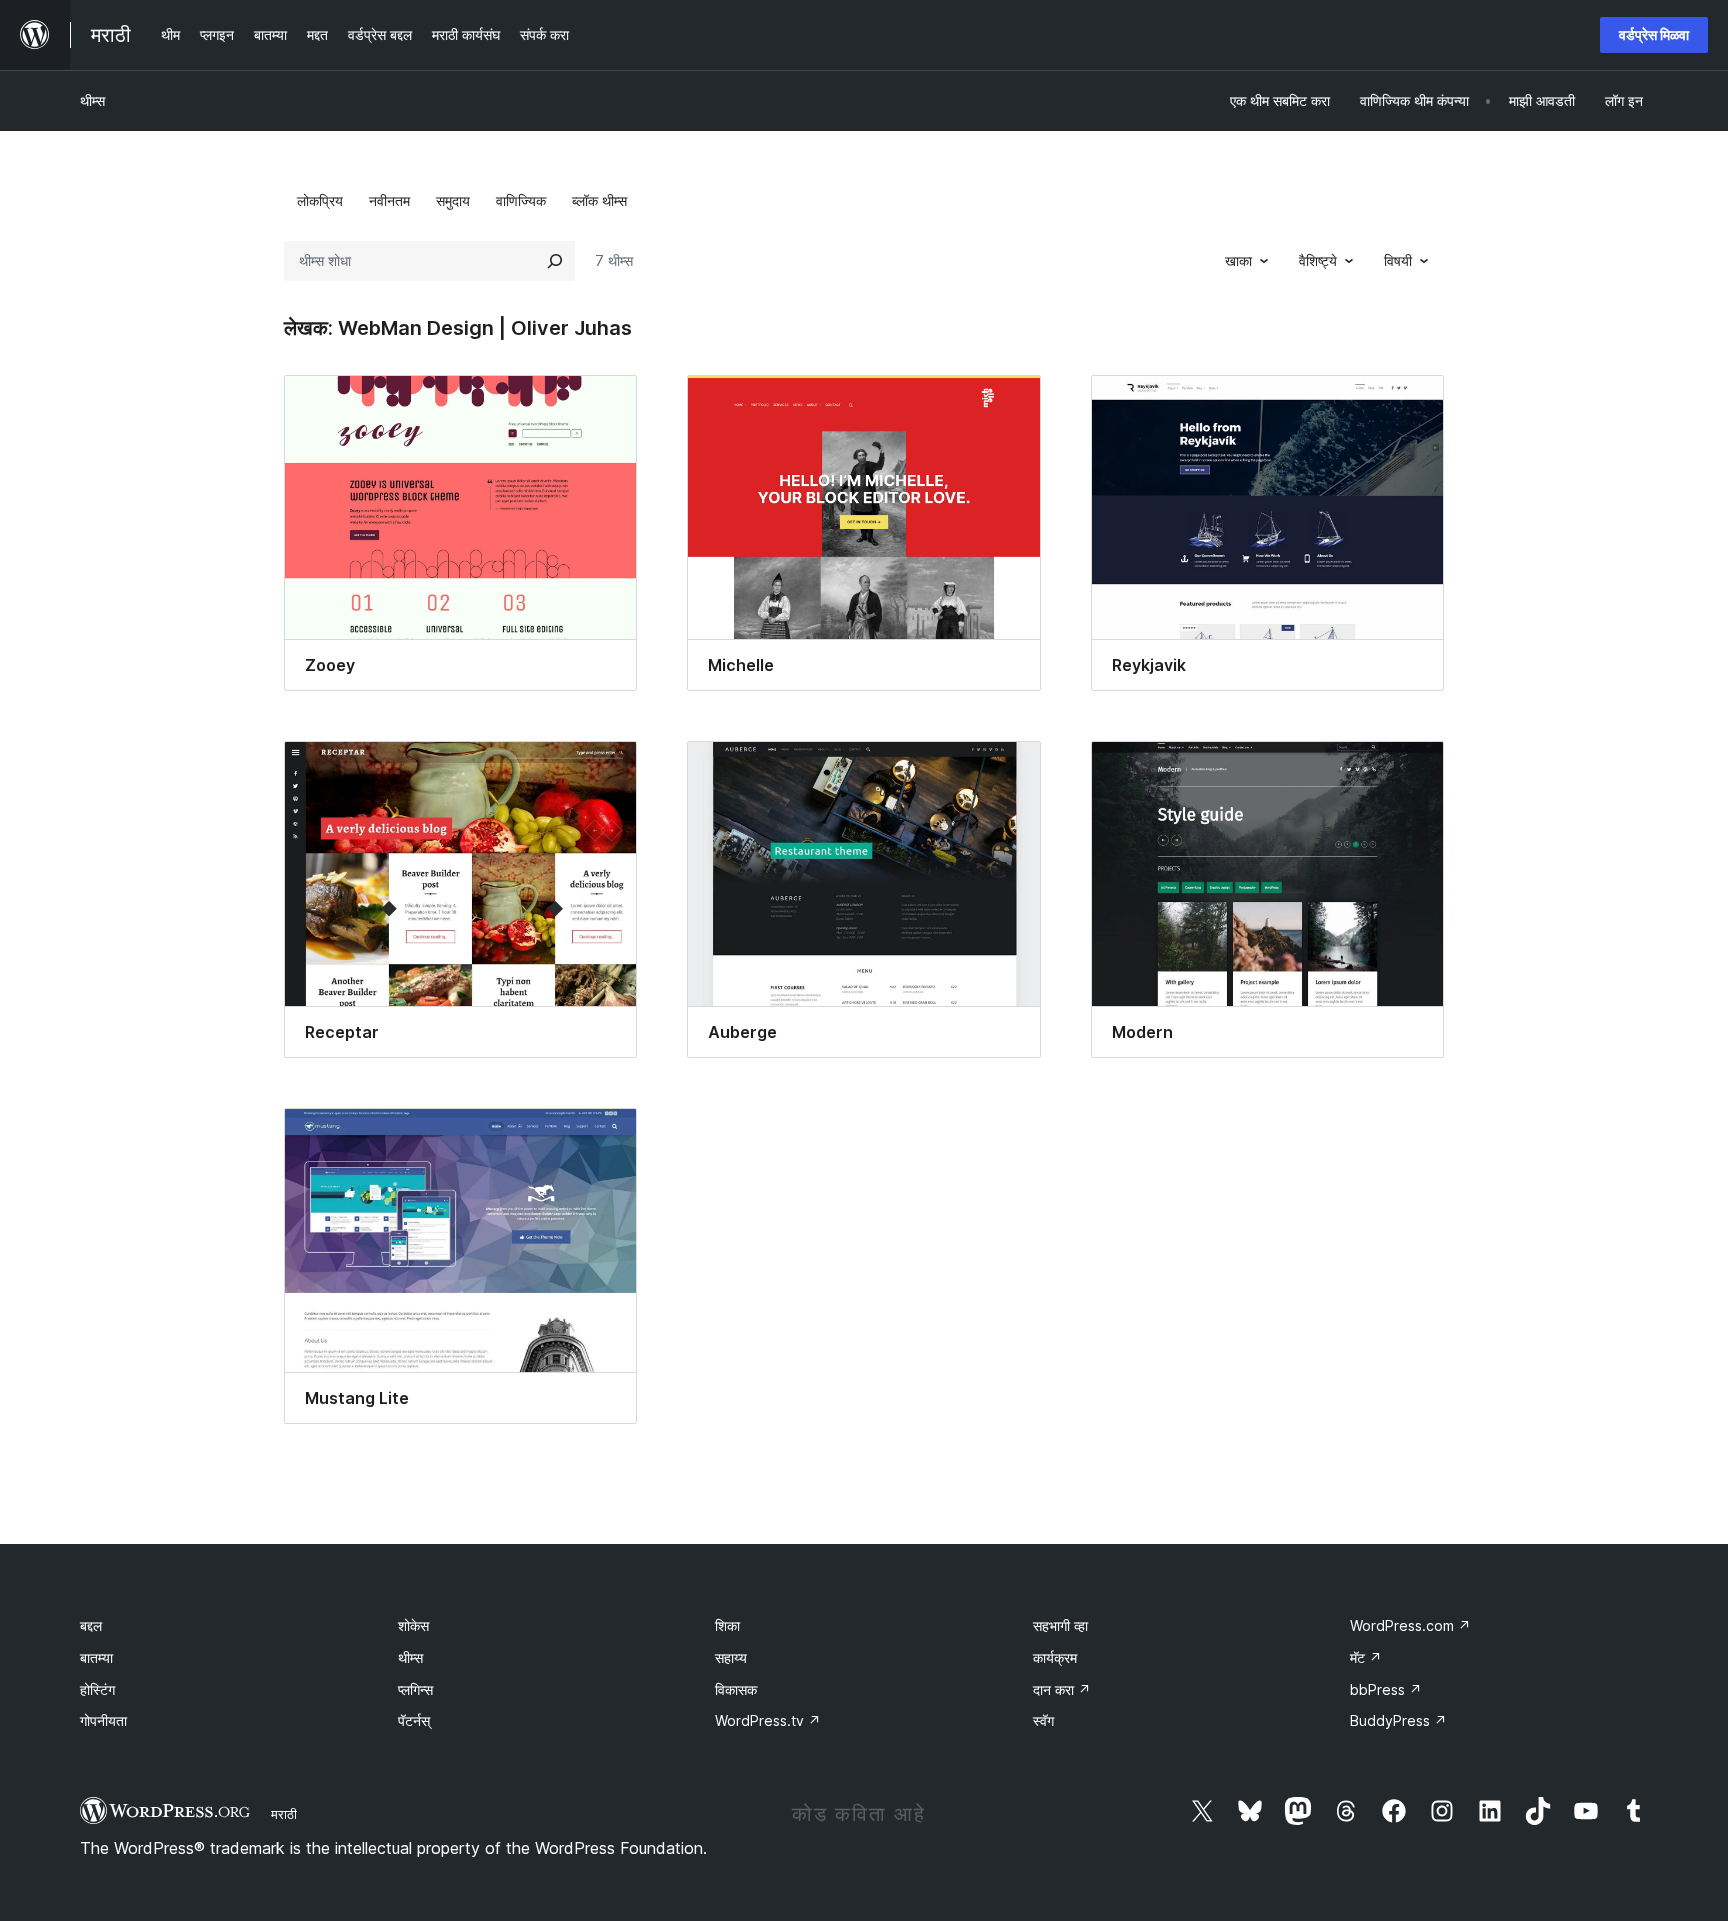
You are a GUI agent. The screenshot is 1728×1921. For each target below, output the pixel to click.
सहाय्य (731, 1657)
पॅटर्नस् (414, 1720)
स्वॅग (1043, 1720)
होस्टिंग (97, 1689)
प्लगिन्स (415, 1689)
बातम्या (96, 1657)
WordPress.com (1410, 1625)
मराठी (284, 1814)
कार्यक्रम (1055, 1657)
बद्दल (91, 1625)
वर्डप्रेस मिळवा (1654, 34)
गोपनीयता (103, 1720)
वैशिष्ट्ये (1318, 260)
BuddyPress (1398, 1720)
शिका (727, 1625)
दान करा (1062, 1689)
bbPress (1386, 1689)
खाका (1238, 260)
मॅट (1366, 1657)
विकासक (736, 1689)
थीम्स (92, 100)
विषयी (1398, 260)
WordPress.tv (768, 1720)
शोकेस (413, 1625)
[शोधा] (555, 261)
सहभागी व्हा (1060, 1625)
